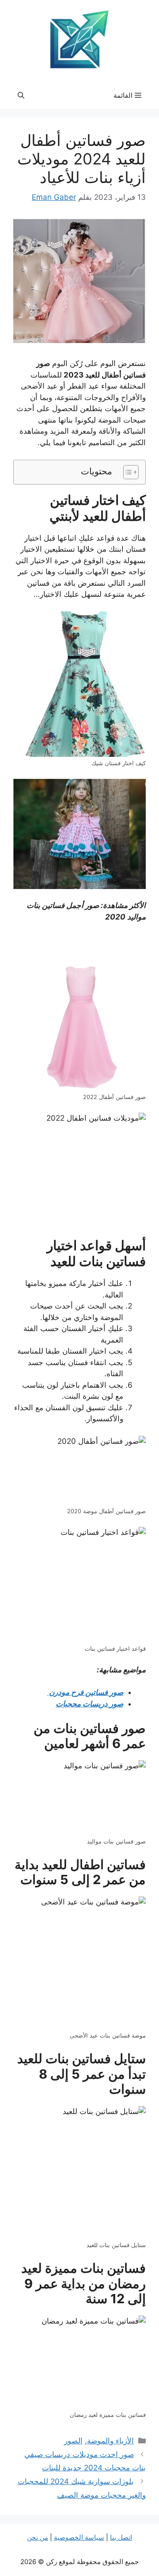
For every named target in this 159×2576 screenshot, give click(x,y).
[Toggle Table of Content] (127, 472)
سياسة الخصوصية (79, 2537)
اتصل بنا (121, 2537)
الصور (73, 2441)
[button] (21, 95)
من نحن (38, 2537)
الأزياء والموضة (110, 2441)
